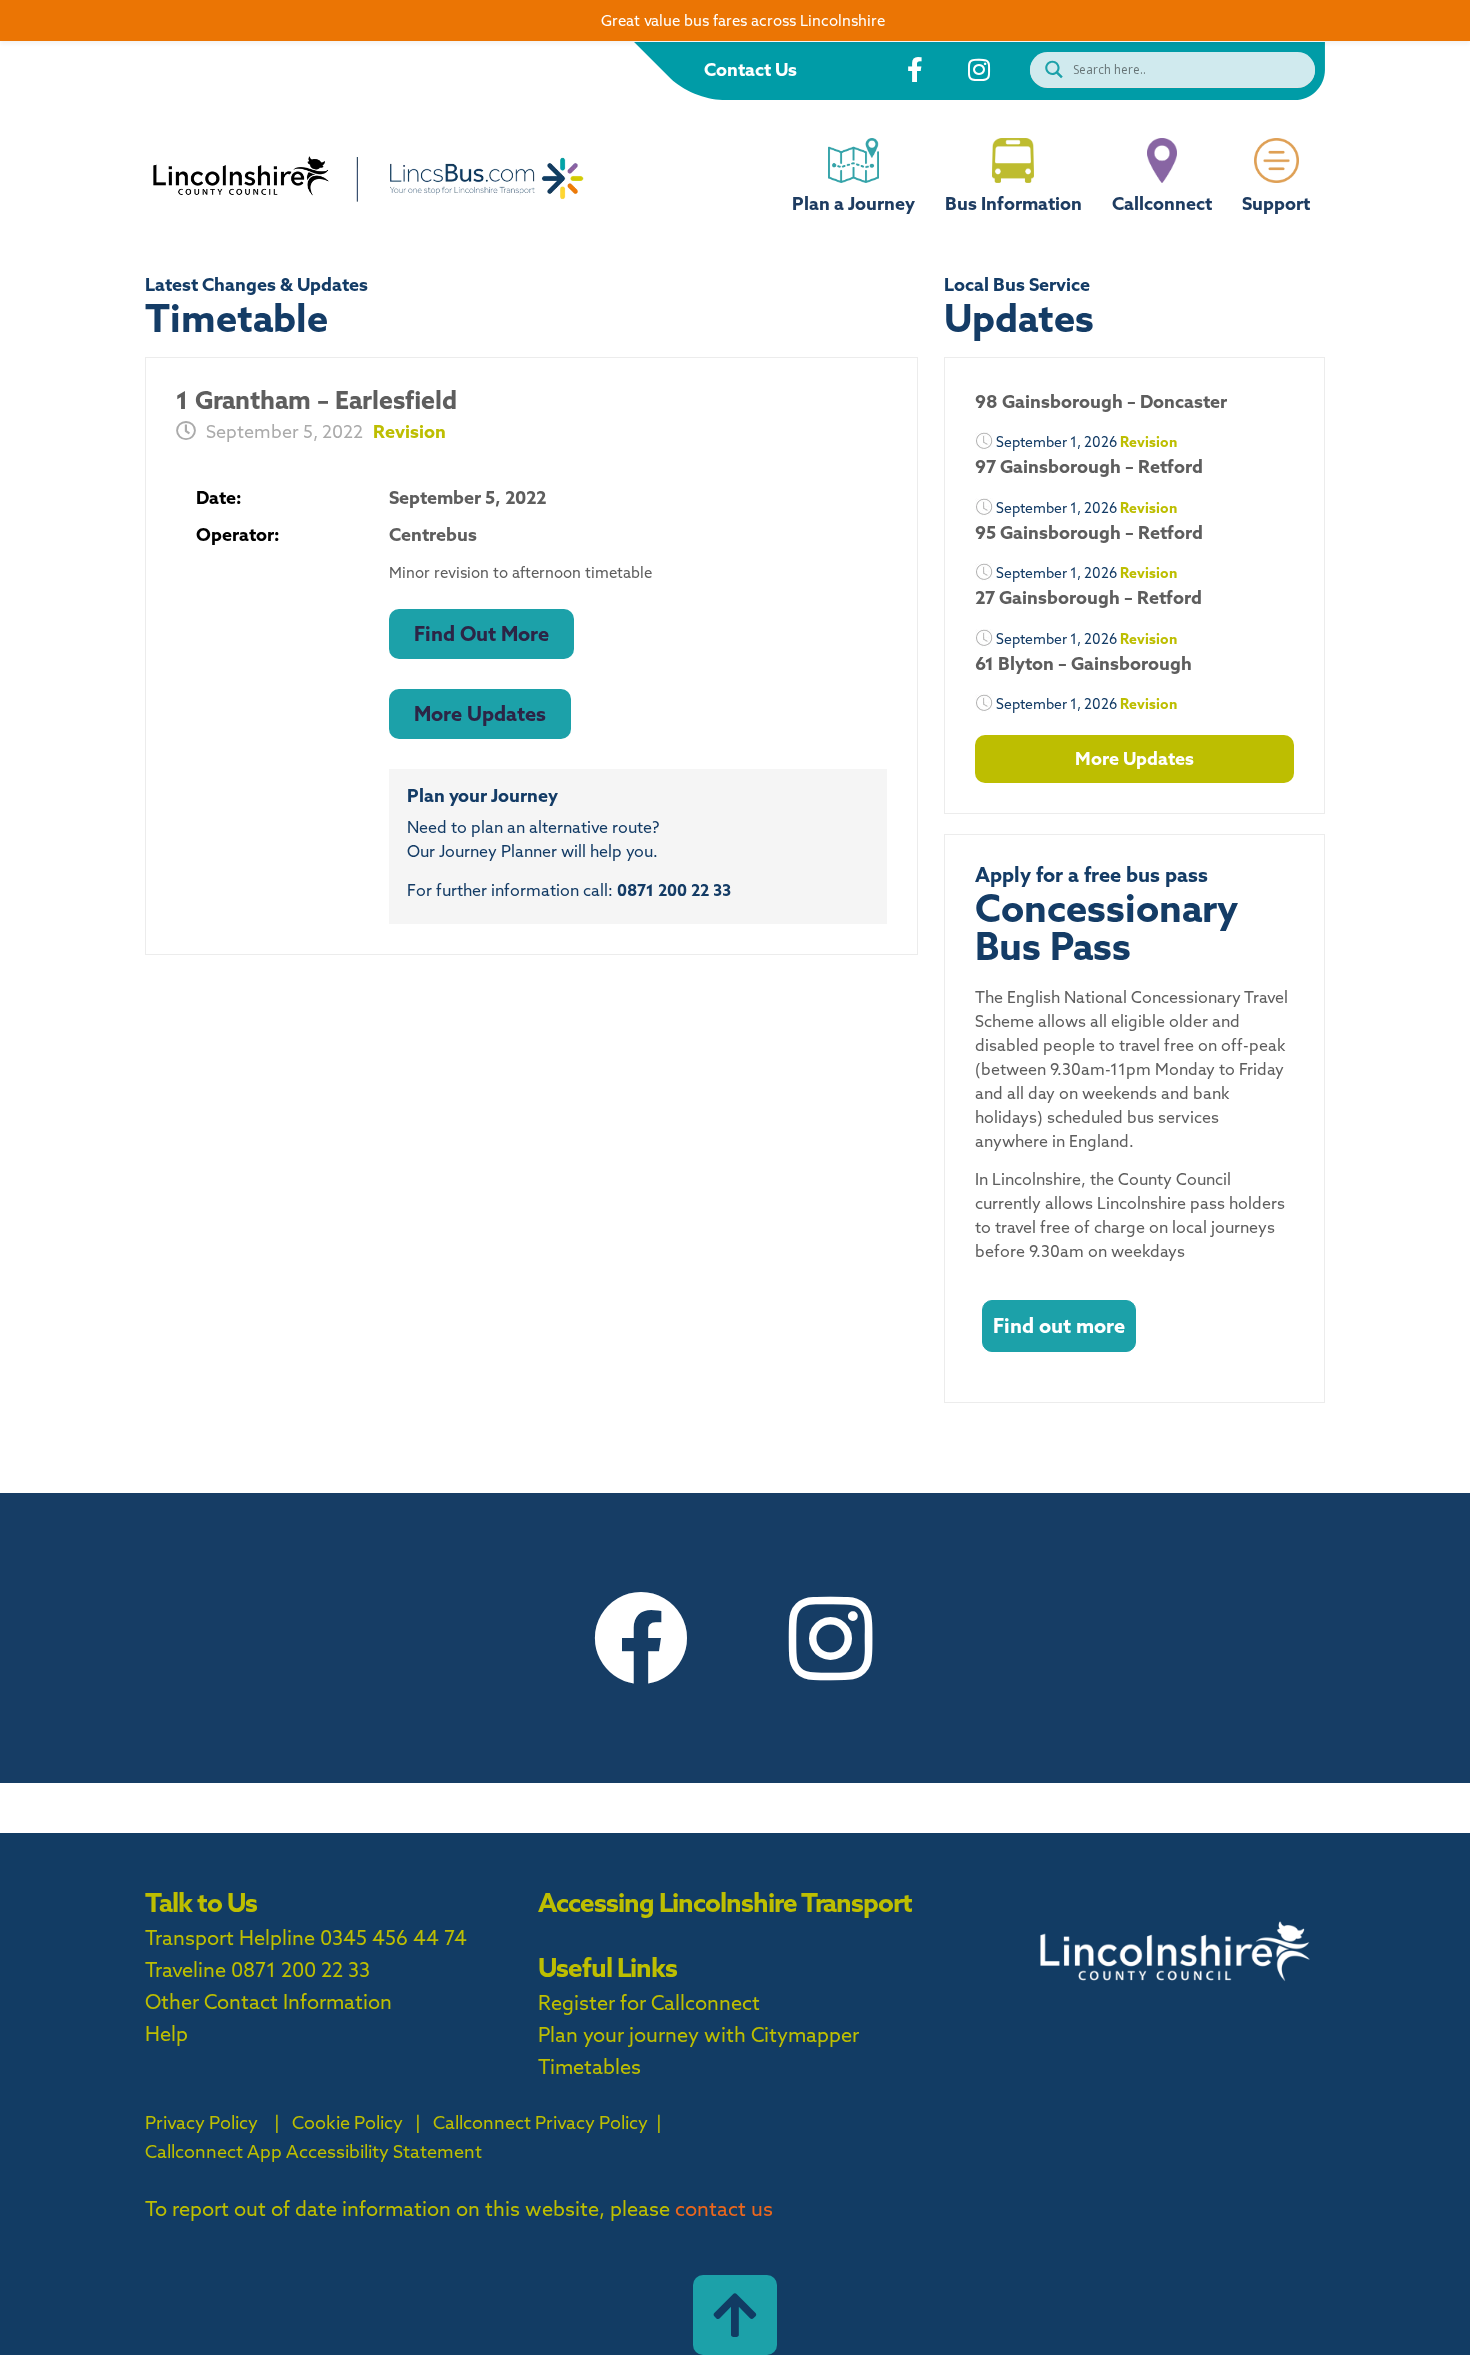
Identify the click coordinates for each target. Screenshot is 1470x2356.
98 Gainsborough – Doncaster (1101, 401)
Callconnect (1162, 203)
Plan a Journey (853, 203)
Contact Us (750, 69)
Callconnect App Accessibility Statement (313, 2151)
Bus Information (1013, 203)
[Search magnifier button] (1049, 69)
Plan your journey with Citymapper (698, 2034)
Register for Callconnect (649, 2002)
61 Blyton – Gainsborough (1083, 663)
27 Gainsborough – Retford (1088, 597)
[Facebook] (640, 1638)
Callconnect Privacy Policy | (545, 2122)
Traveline (185, 1969)
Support (1276, 203)
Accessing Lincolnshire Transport (725, 1902)
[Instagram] (830, 1638)
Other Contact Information (268, 2001)
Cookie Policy (347, 2122)
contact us (724, 2208)
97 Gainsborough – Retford (1089, 466)
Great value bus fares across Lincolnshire (743, 20)
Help (166, 2033)
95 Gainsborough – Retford (1089, 532)
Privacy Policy (201, 2122)
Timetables (589, 2066)
